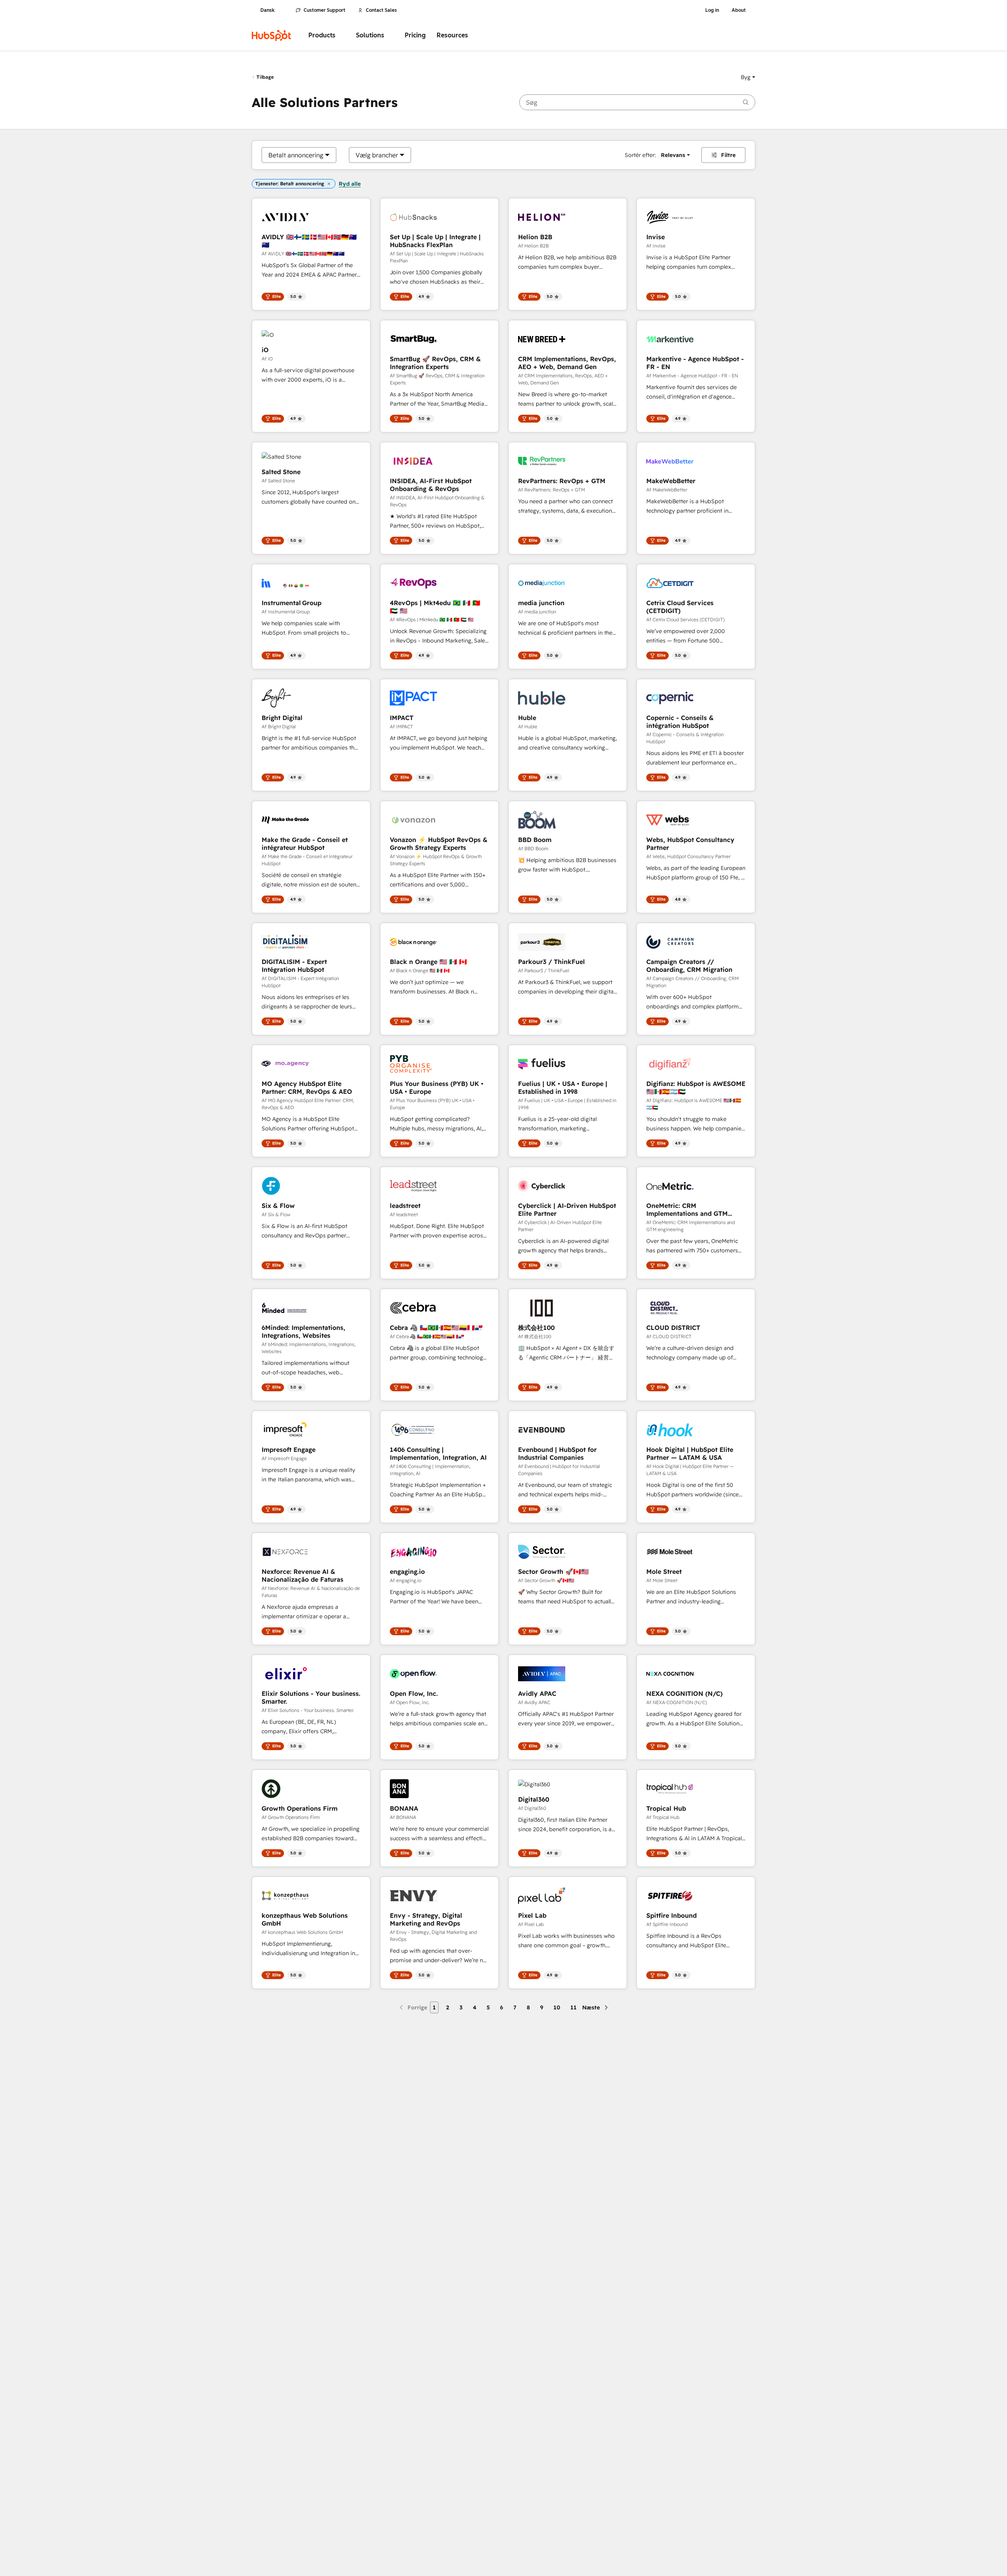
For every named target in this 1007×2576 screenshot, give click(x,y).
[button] (748, 77)
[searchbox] (637, 102)
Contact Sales (381, 10)
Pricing (415, 35)
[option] (296, 155)
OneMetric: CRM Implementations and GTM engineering (687, 1210)
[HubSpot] (271, 35)
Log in (712, 10)
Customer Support (325, 10)
